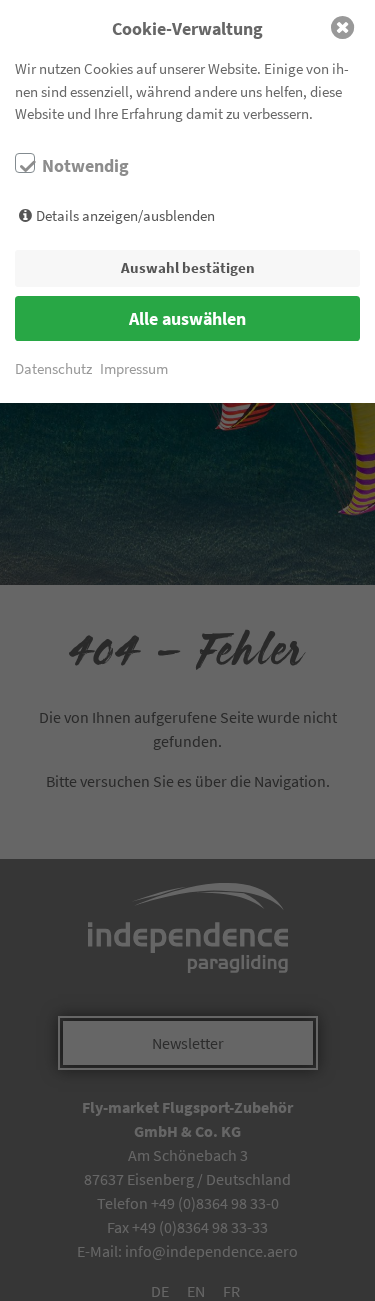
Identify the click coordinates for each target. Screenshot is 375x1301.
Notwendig (85, 166)
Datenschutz (53, 368)
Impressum (134, 368)
